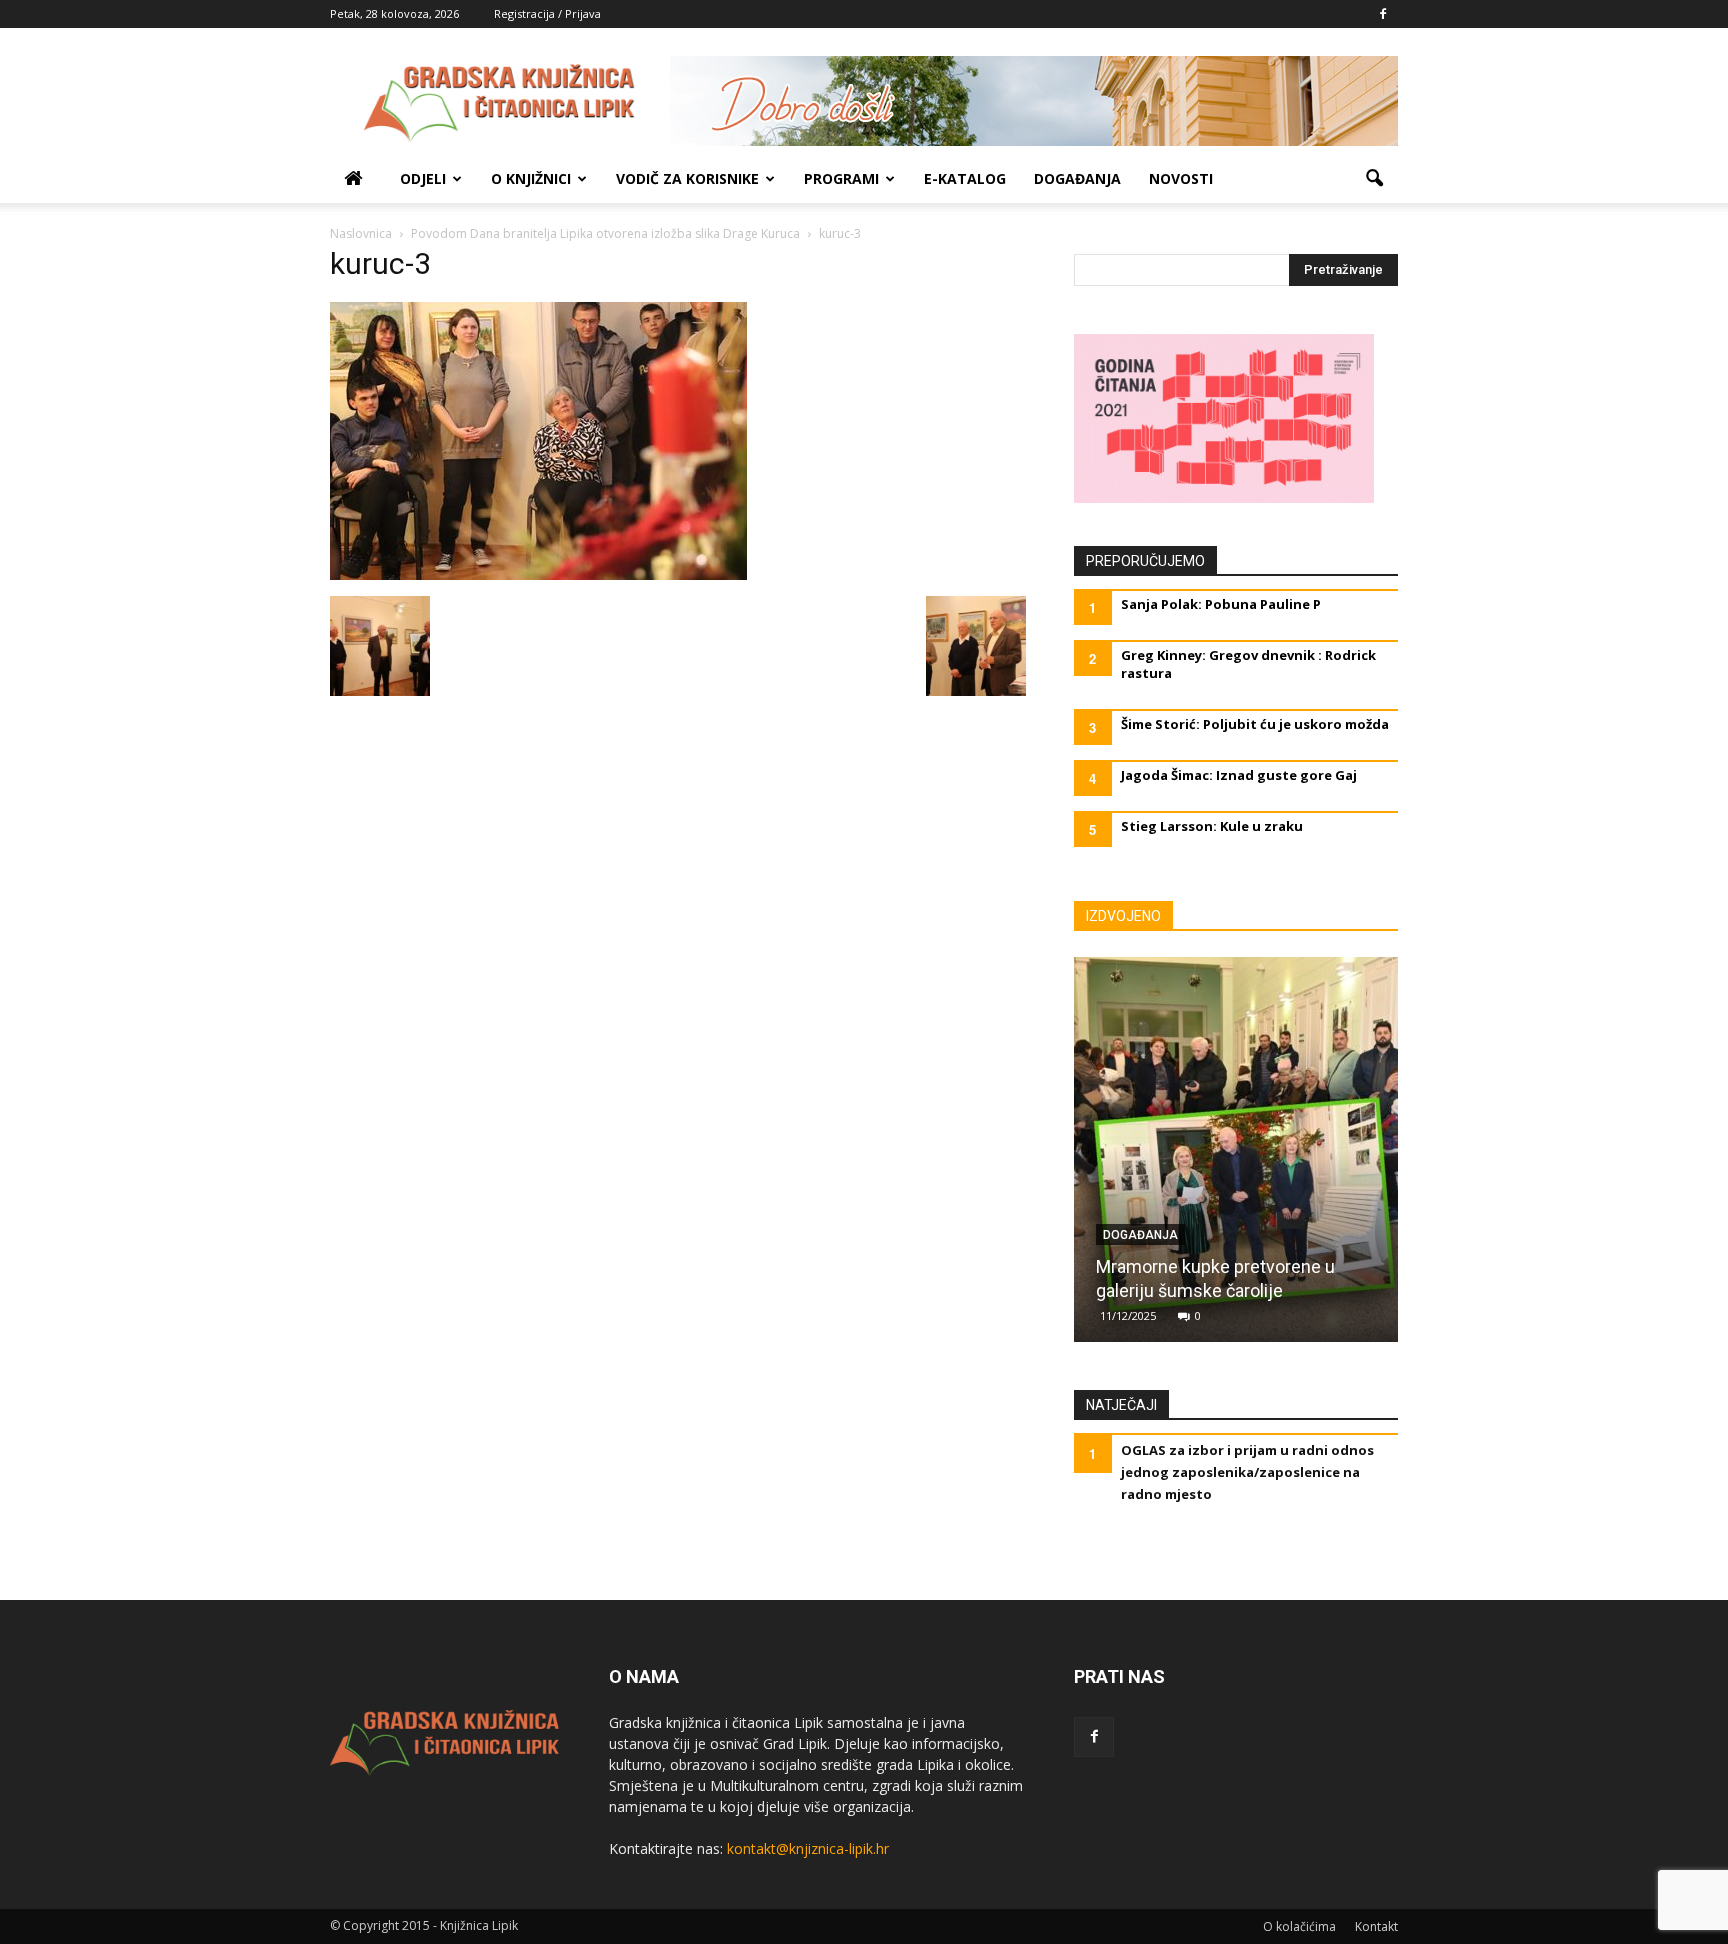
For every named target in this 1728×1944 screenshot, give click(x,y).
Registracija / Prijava (547, 13)
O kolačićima (1299, 1926)
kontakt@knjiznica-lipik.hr (808, 1848)
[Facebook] (1383, 14)
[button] (1374, 179)
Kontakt (1376, 1926)
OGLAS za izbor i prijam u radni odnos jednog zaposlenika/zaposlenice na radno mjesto (1247, 1472)
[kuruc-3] (538, 575)
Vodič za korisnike (687, 178)
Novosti (1181, 178)
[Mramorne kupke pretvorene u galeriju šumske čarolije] (1236, 1157)
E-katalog (965, 178)
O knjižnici (531, 178)
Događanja (1077, 178)
